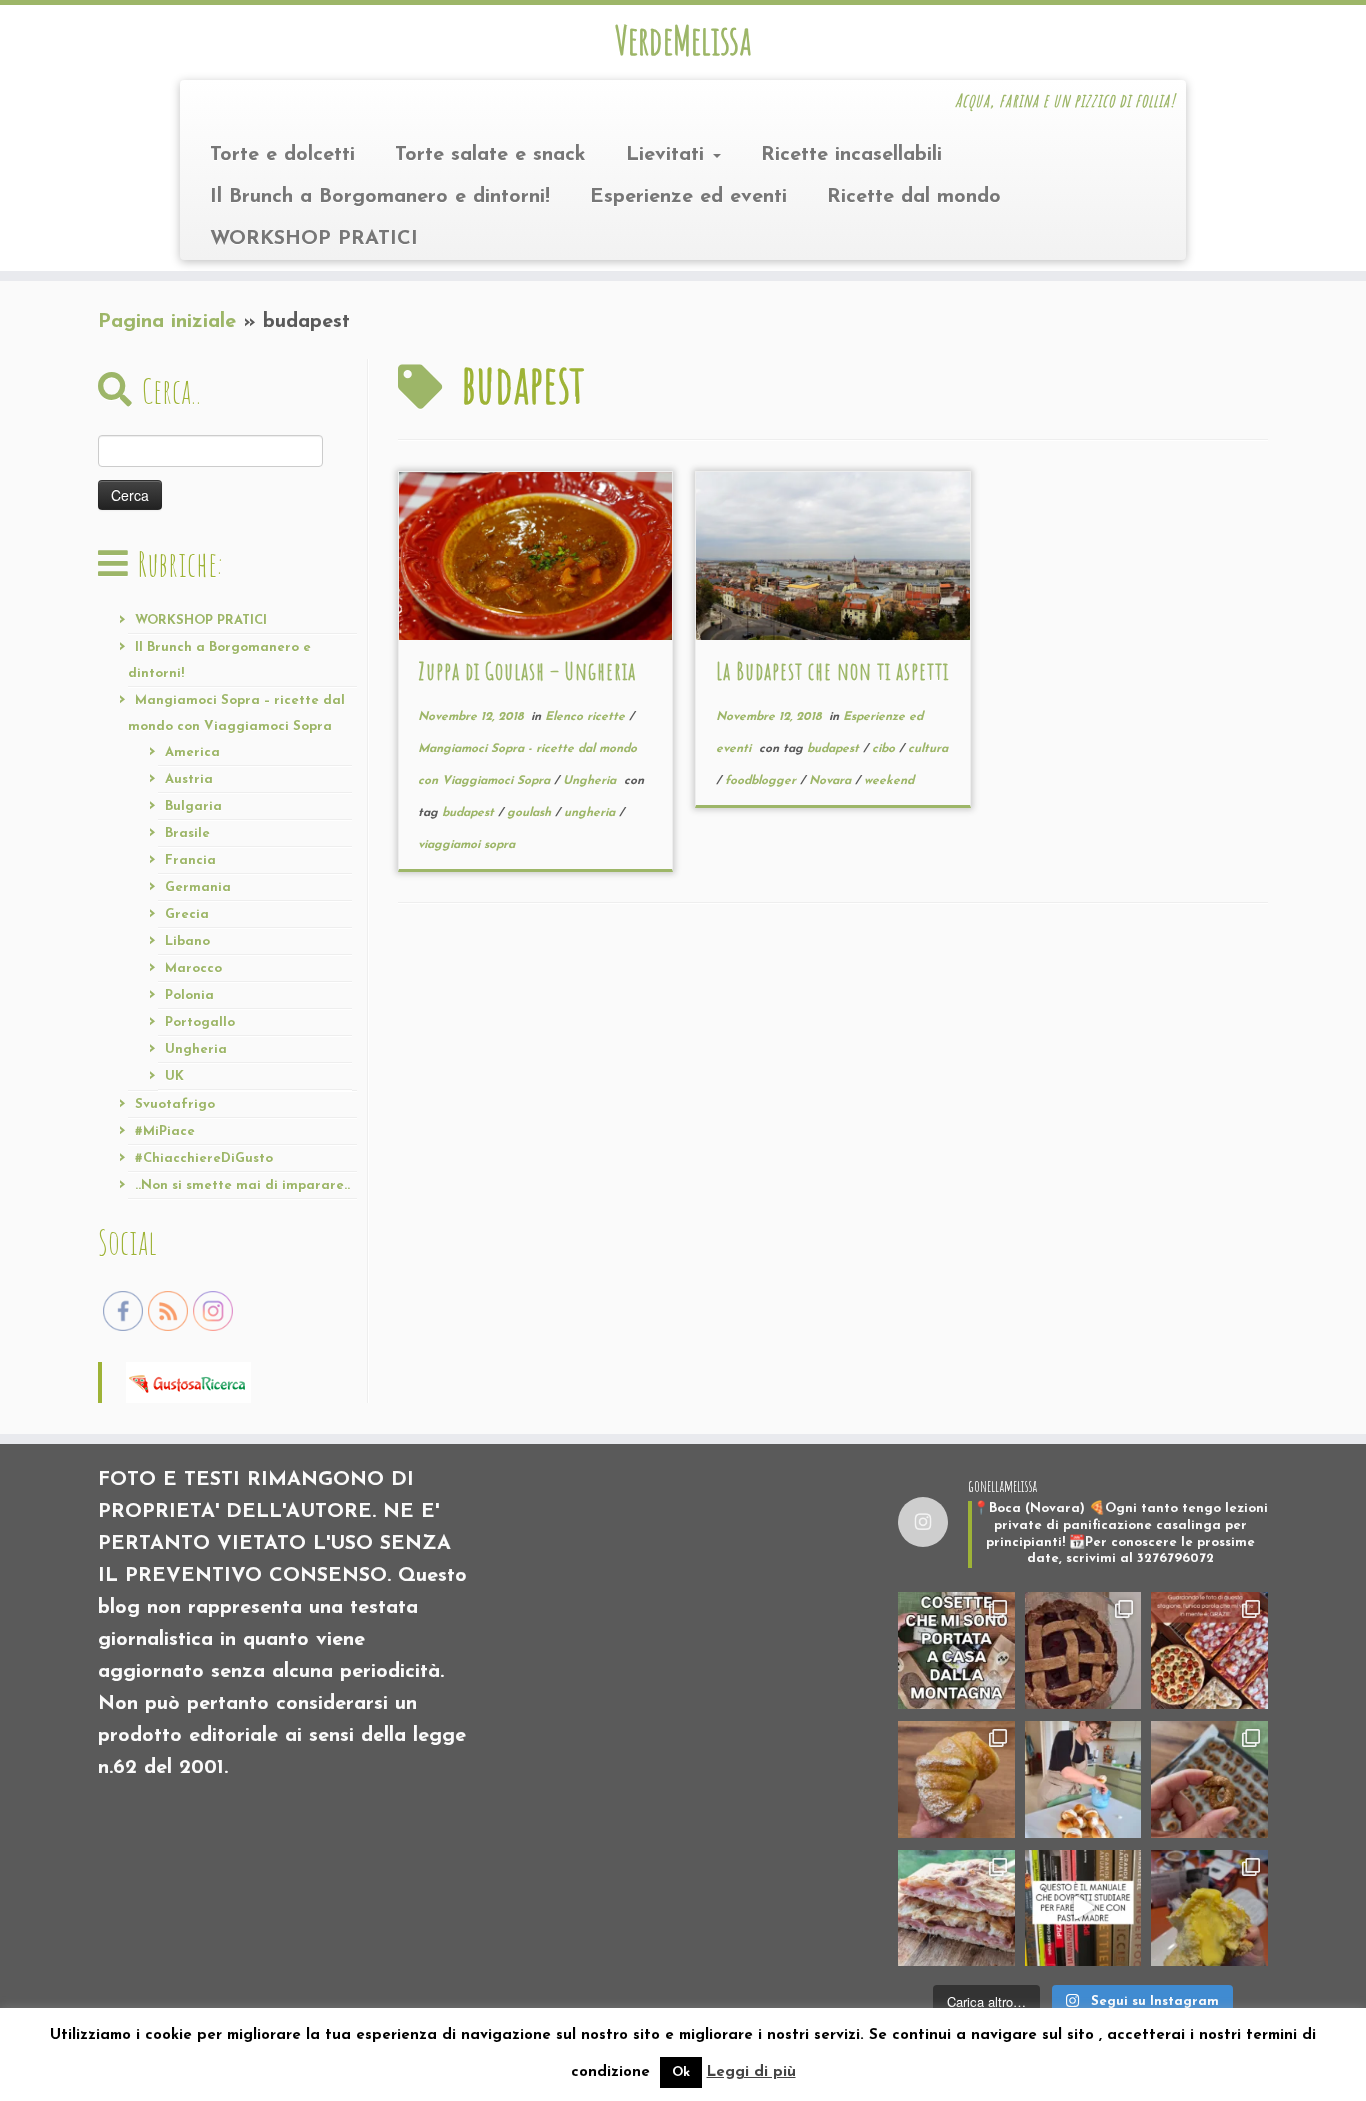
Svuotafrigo (175, 1104)
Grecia (187, 914)
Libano (187, 941)
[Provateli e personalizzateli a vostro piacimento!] (1209, 1779)
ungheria (591, 813)
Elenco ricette (587, 717)
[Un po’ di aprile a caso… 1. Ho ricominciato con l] (956, 1908)
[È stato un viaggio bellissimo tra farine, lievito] (1209, 1650)
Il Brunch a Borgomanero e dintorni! (380, 197)
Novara (832, 781)
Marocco (193, 968)
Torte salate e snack (490, 155)
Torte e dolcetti (282, 155)
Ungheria (196, 1049)
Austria (189, 779)
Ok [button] (681, 2072)
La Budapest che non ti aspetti (832, 671)
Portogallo (200, 1022)
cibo (885, 749)
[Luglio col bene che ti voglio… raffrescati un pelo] (1083, 1650)
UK (174, 1076)
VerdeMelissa (683, 40)
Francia (190, 860)
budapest (470, 813)
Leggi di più (751, 2072)
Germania (198, 887)
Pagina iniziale (167, 322)
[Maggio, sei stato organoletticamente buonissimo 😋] (956, 1779)
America (192, 752)
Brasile (187, 833)
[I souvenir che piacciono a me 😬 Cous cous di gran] (956, 1650)
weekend (889, 781)
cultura (928, 749)
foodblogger (762, 781)
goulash (531, 813)
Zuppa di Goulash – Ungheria (527, 671)
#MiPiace (165, 1131)
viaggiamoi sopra (466, 845)
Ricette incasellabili (851, 155)
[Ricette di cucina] (188, 1381)
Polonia (189, 995)
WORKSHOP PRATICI (314, 239)
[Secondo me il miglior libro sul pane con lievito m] (1083, 1908)
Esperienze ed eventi (688, 197)
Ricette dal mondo (914, 197)
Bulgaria (193, 806)
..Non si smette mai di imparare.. (242, 1185)
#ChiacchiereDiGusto (204, 1158)
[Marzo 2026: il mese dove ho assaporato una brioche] (1209, 1908)
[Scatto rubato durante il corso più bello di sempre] (1083, 1779)
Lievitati (668, 155)
